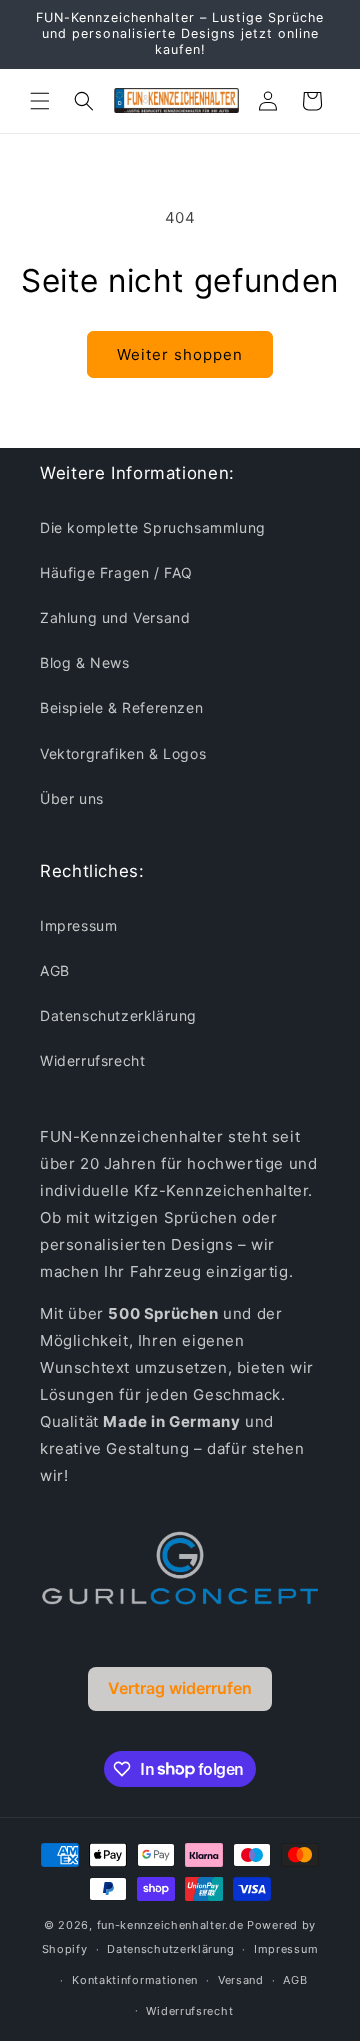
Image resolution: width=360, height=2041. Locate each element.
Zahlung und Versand (115, 617)
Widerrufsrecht (92, 1060)
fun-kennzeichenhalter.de (170, 1925)
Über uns (72, 798)
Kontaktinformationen (135, 1980)
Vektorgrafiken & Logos (123, 753)
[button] (40, 101)
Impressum (78, 925)
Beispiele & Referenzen (121, 707)
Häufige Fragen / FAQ (116, 572)
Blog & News (85, 662)
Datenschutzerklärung (118, 1015)
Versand (241, 1980)
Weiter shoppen (180, 354)
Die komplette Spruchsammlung (153, 527)
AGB (55, 970)
